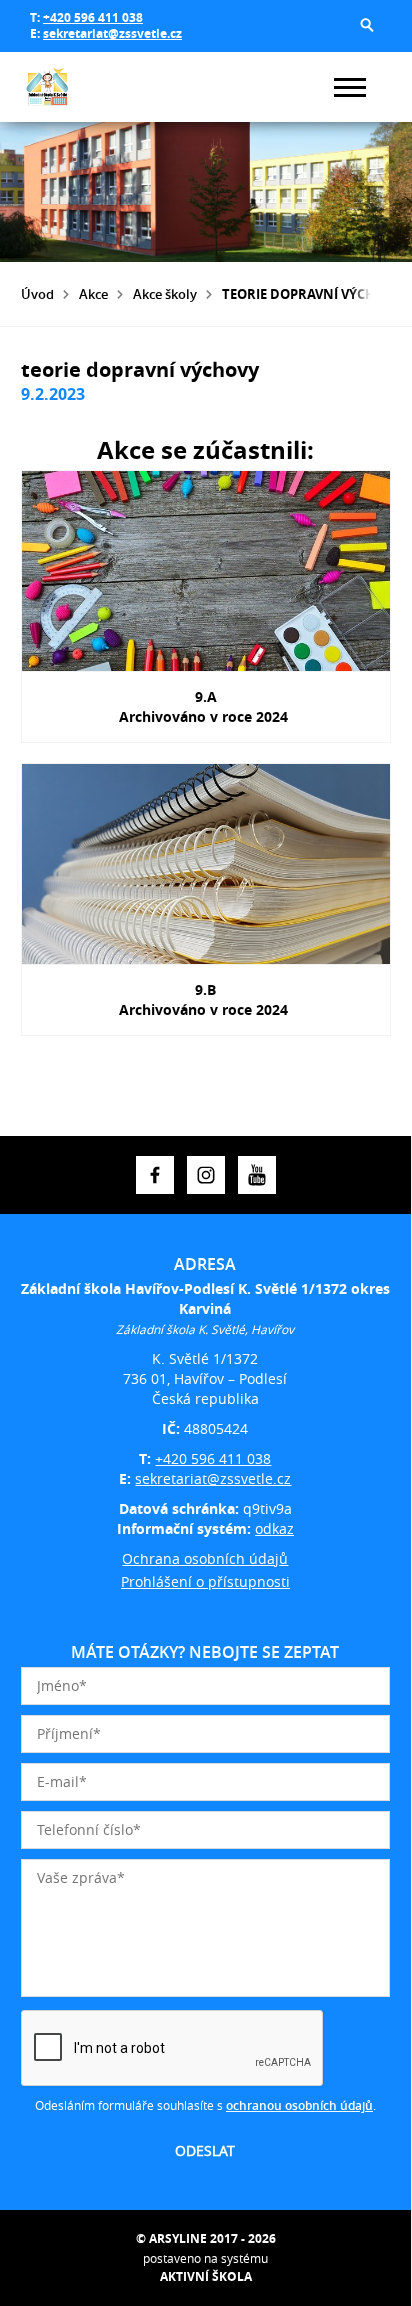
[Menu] (350, 87)
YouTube (257, 1175)
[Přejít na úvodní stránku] (81, 87)
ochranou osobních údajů (299, 2105)
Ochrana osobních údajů (205, 1558)
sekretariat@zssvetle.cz (112, 33)
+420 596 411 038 (93, 17)
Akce (93, 294)
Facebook (155, 1175)
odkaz (274, 1528)
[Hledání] (367, 25)
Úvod (37, 294)
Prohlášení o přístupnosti (205, 1581)
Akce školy (165, 294)
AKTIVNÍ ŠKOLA (206, 2276)
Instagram (206, 1175)
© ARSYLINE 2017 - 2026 (206, 2238)
